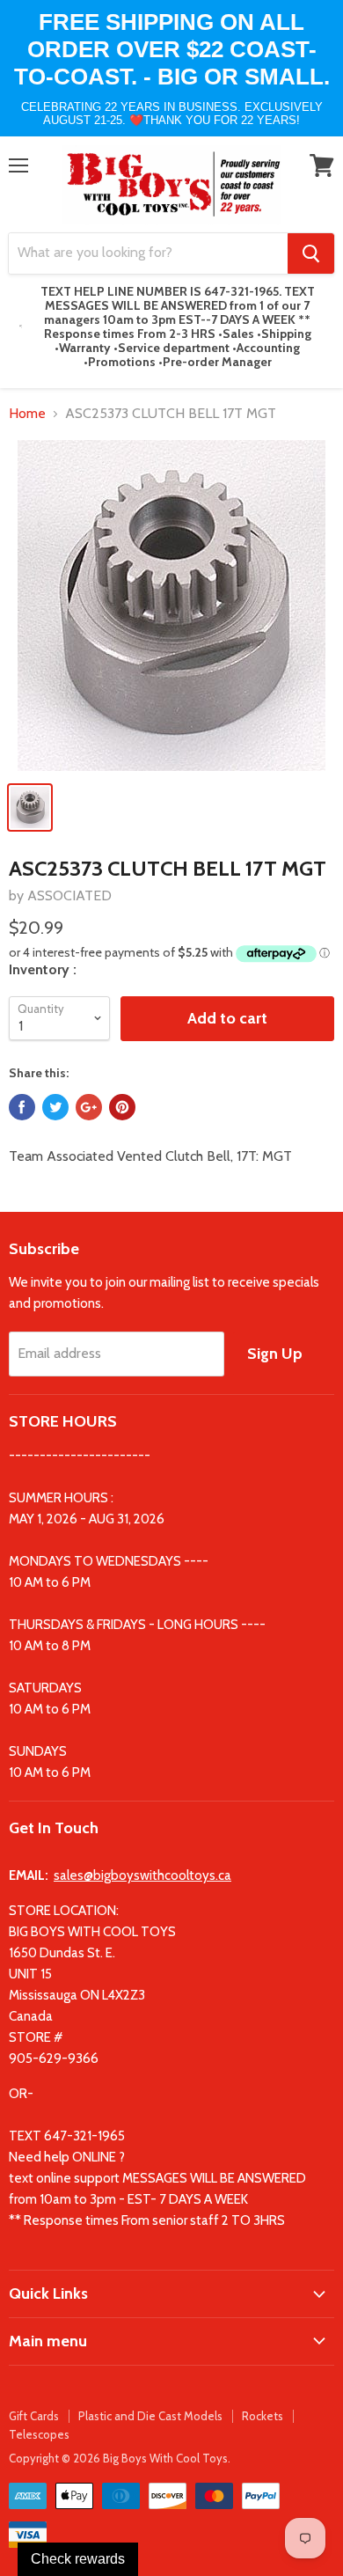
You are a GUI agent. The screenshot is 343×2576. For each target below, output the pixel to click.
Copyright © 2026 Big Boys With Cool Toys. (120, 2458)
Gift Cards (34, 2416)
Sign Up (275, 1354)
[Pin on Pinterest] (122, 1107)
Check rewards (78, 2559)
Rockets (263, 2416)
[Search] (311, 253)
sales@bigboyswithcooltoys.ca (142, 1875)
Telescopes (39, 2434)
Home (27, 414)
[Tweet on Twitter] (55, 1107)
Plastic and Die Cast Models (150, 2416)
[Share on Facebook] (22, 1107)
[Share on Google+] (89, 1107)
